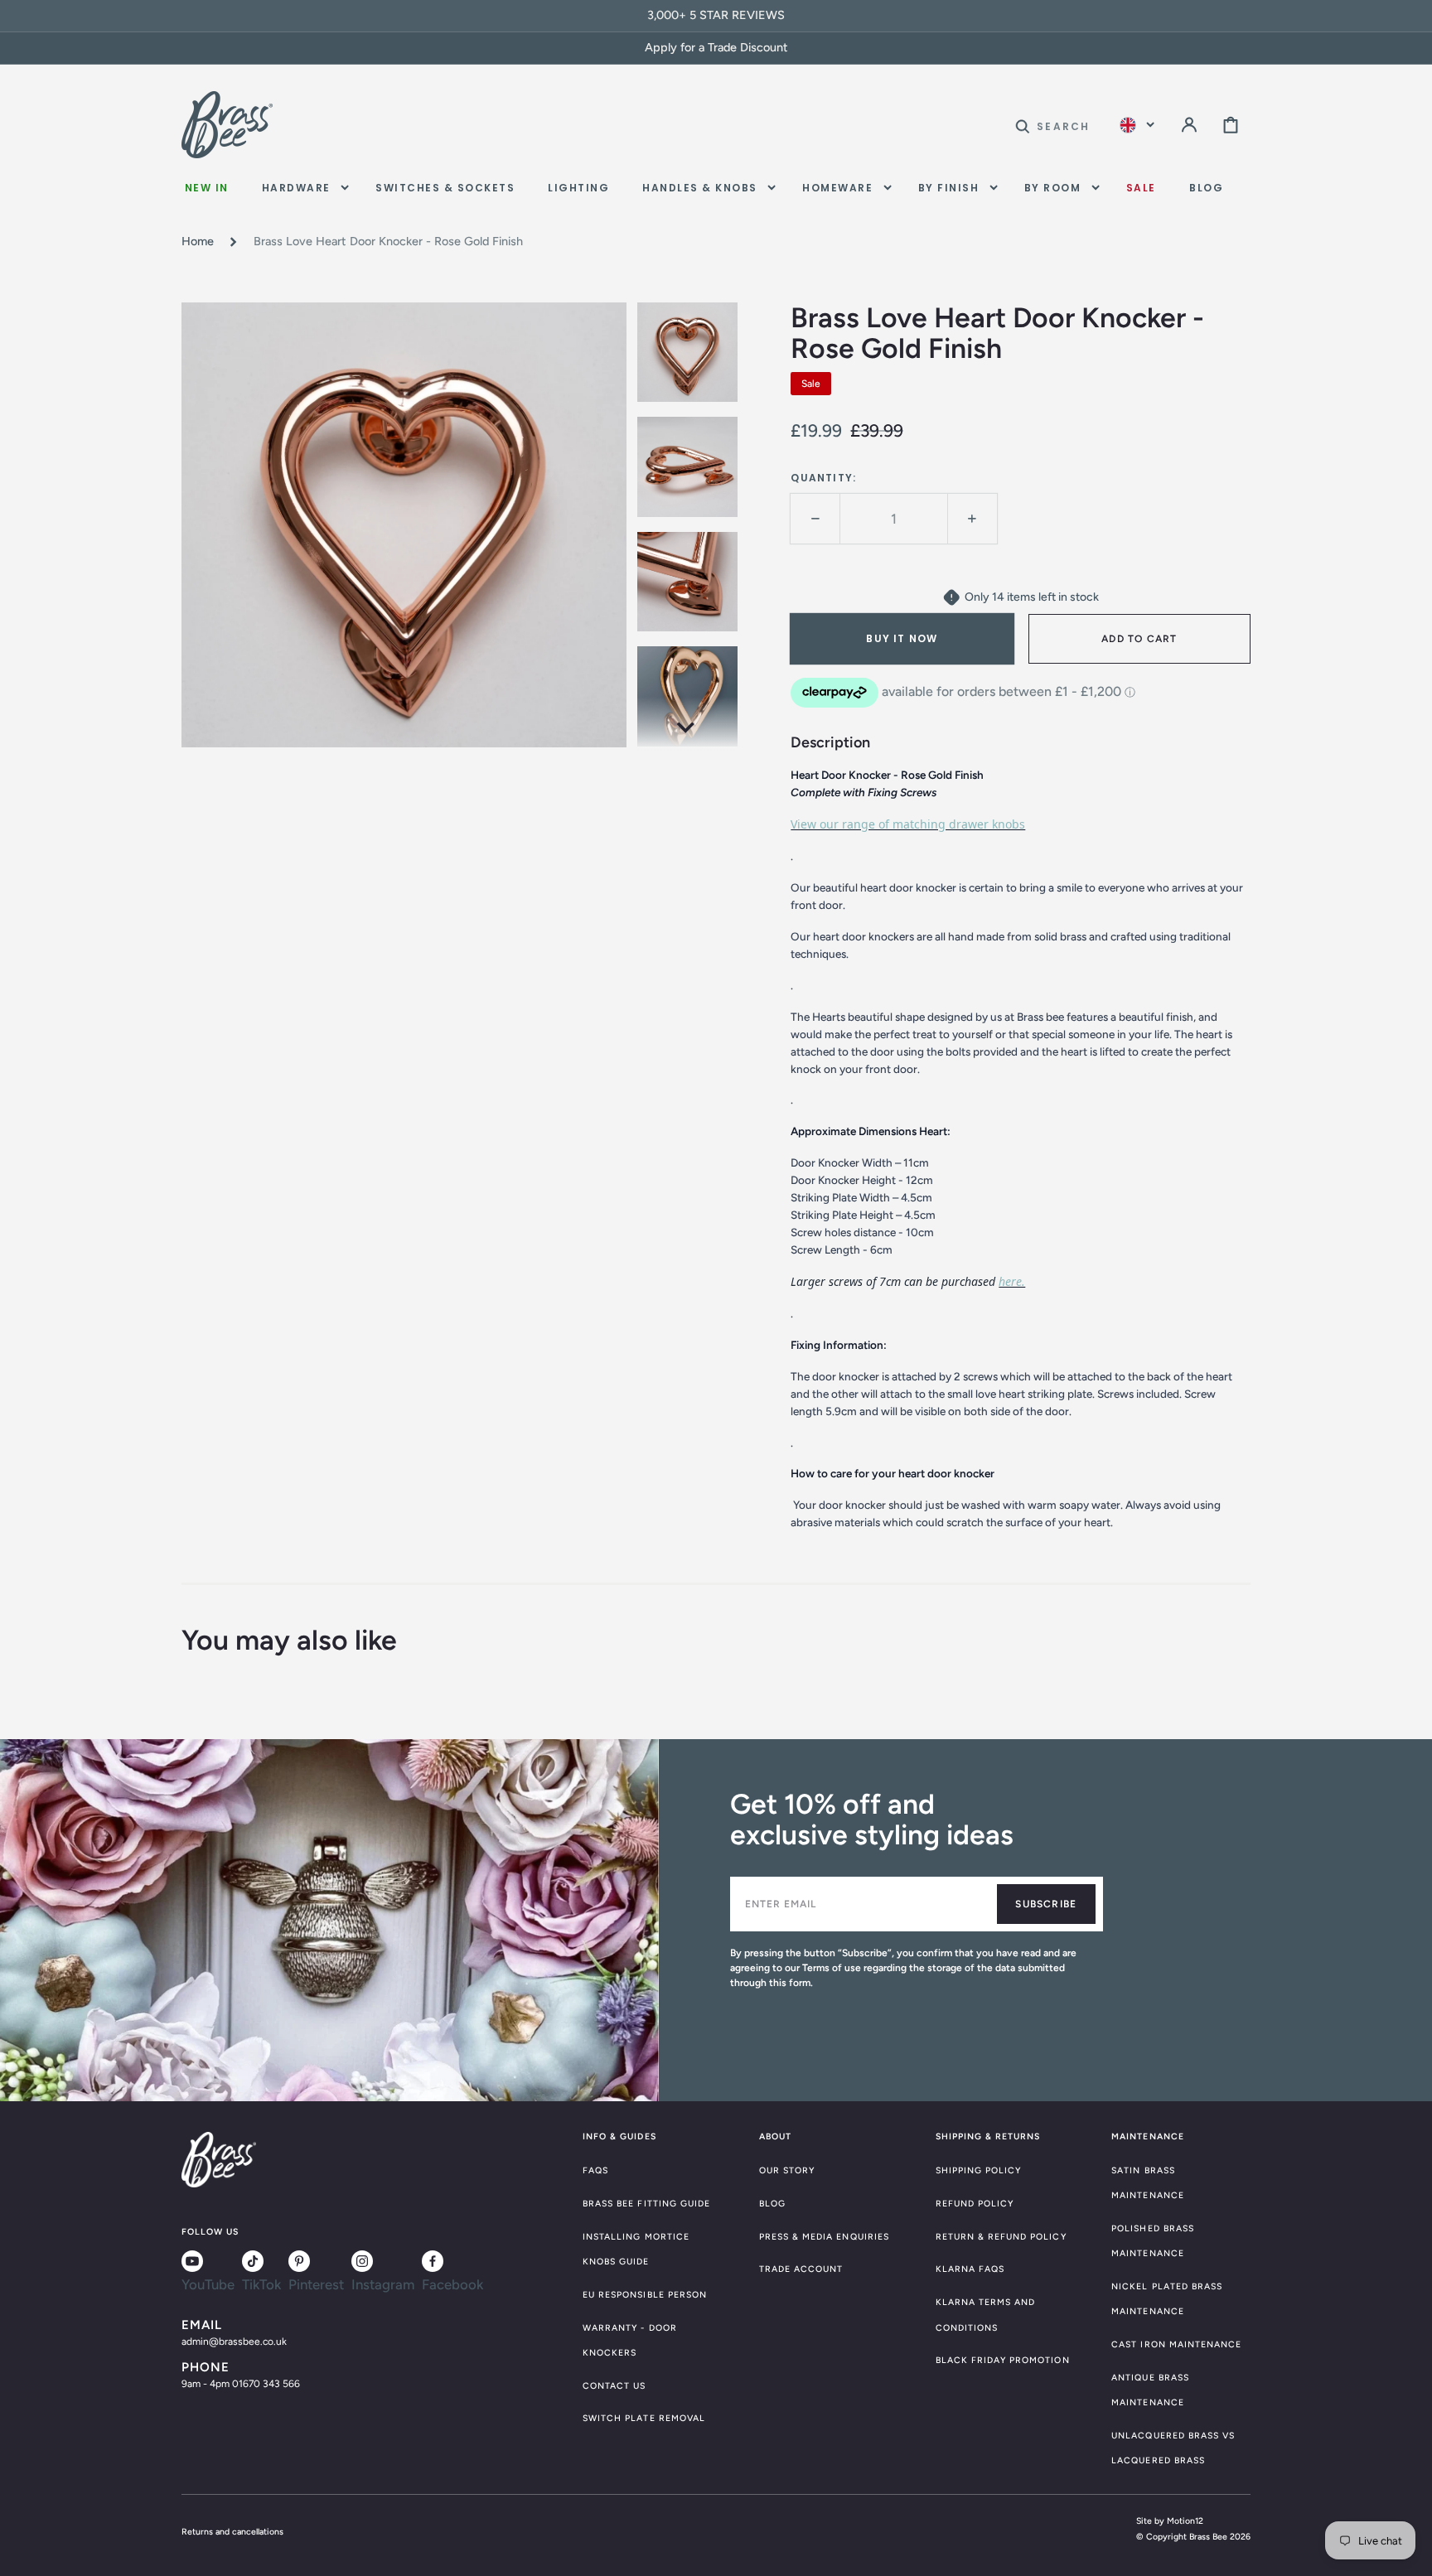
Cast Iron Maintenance (1176, 2344)
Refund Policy (975, 2204)
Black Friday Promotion (1003, 2360)
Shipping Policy (979, 2170)
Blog (772, 2204)
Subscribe (1046, 1904)
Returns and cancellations (232, 2532)
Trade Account (801, 2269)
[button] (1052, 125)
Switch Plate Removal (644, 2418)
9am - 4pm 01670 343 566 (241, 2384)
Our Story (787, 2170)
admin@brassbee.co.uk (234, 2342)
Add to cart (1139, 639)
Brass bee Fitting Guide (646, 2204)
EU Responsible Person (645, 2295)
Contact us (614, 2386)
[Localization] (1137, 125)
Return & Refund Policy (1001, 2237)
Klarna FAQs (970, 2269)
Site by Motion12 (1170, 2521)
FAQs (595, 2170)
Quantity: (823, 478)
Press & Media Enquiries (824, 2237)
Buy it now (902, 638)
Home (198, 241)
